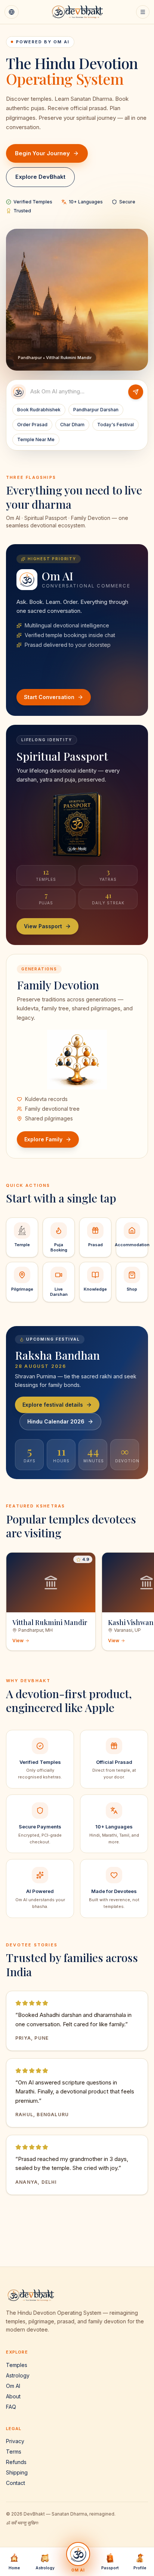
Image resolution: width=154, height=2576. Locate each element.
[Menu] (143, 12)
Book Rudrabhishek (39, 410)
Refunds (16, 2462)
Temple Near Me (36, 439)
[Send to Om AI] (136, 392)
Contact (16, 2483)
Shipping (17, 2472)
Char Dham (72, 425)
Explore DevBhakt (40, 177)
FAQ (11, 2407)
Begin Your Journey (42, 153)
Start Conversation (49, 697)
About (13, 2396)
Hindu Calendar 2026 (56, 1421)
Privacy (15, 2441)
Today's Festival (115, 425)
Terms (14, 2452)
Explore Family (43, 1139)
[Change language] (12, 12)
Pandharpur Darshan (96, 410)
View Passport (43, 926)
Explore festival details (53, 1405)
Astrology (18, 2375)
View (18, 1641)
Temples (17, 2365)
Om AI (13, 2386)
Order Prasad (32, 425)
